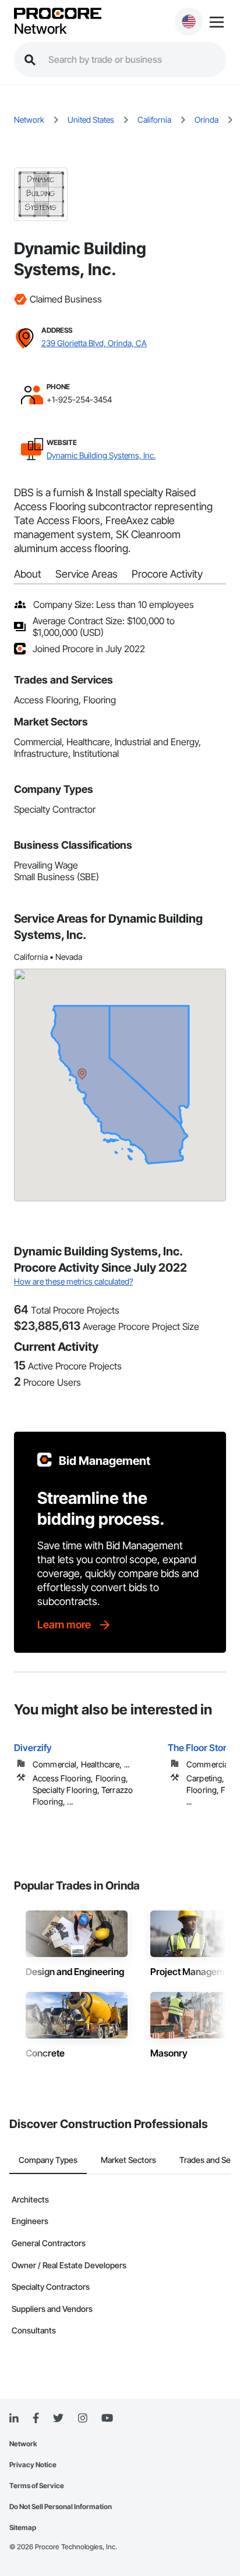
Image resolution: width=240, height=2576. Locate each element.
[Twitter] (58, 2418)
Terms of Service (37, 2486)
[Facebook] (36, 2419)
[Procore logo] (58, 14)
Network (40, 29)
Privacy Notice (33, 2465)
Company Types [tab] (48, 2160)
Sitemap (23, 2527)
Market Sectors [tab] (128, 2160)
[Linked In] (14, 2418)
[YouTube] (107, 2418)
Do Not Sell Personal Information (61, 2506)
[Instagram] (82, 2419)
